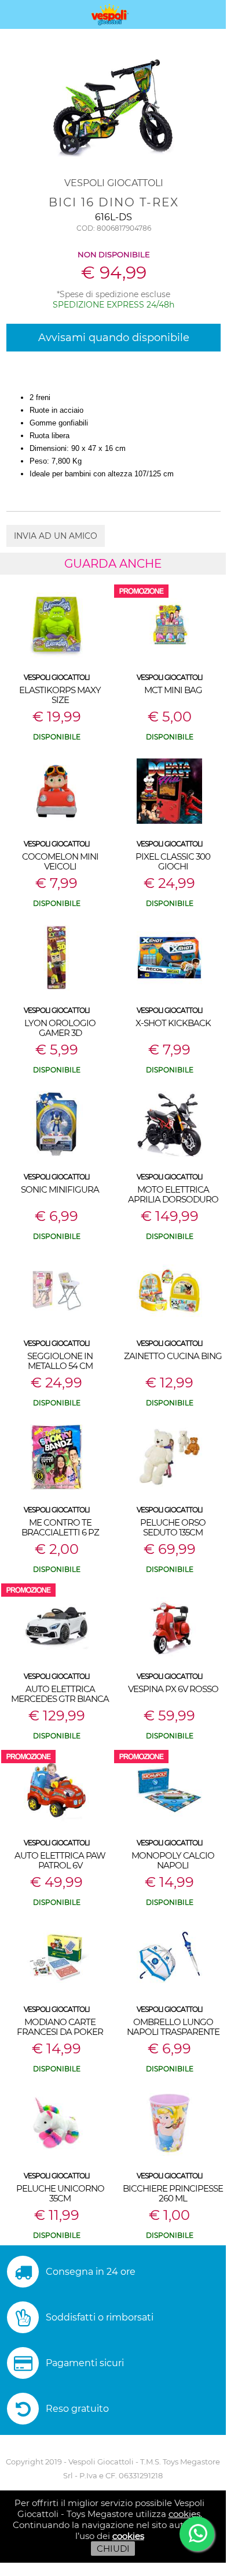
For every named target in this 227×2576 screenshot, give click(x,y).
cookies (184, 2514)
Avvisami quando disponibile (114, 338)
